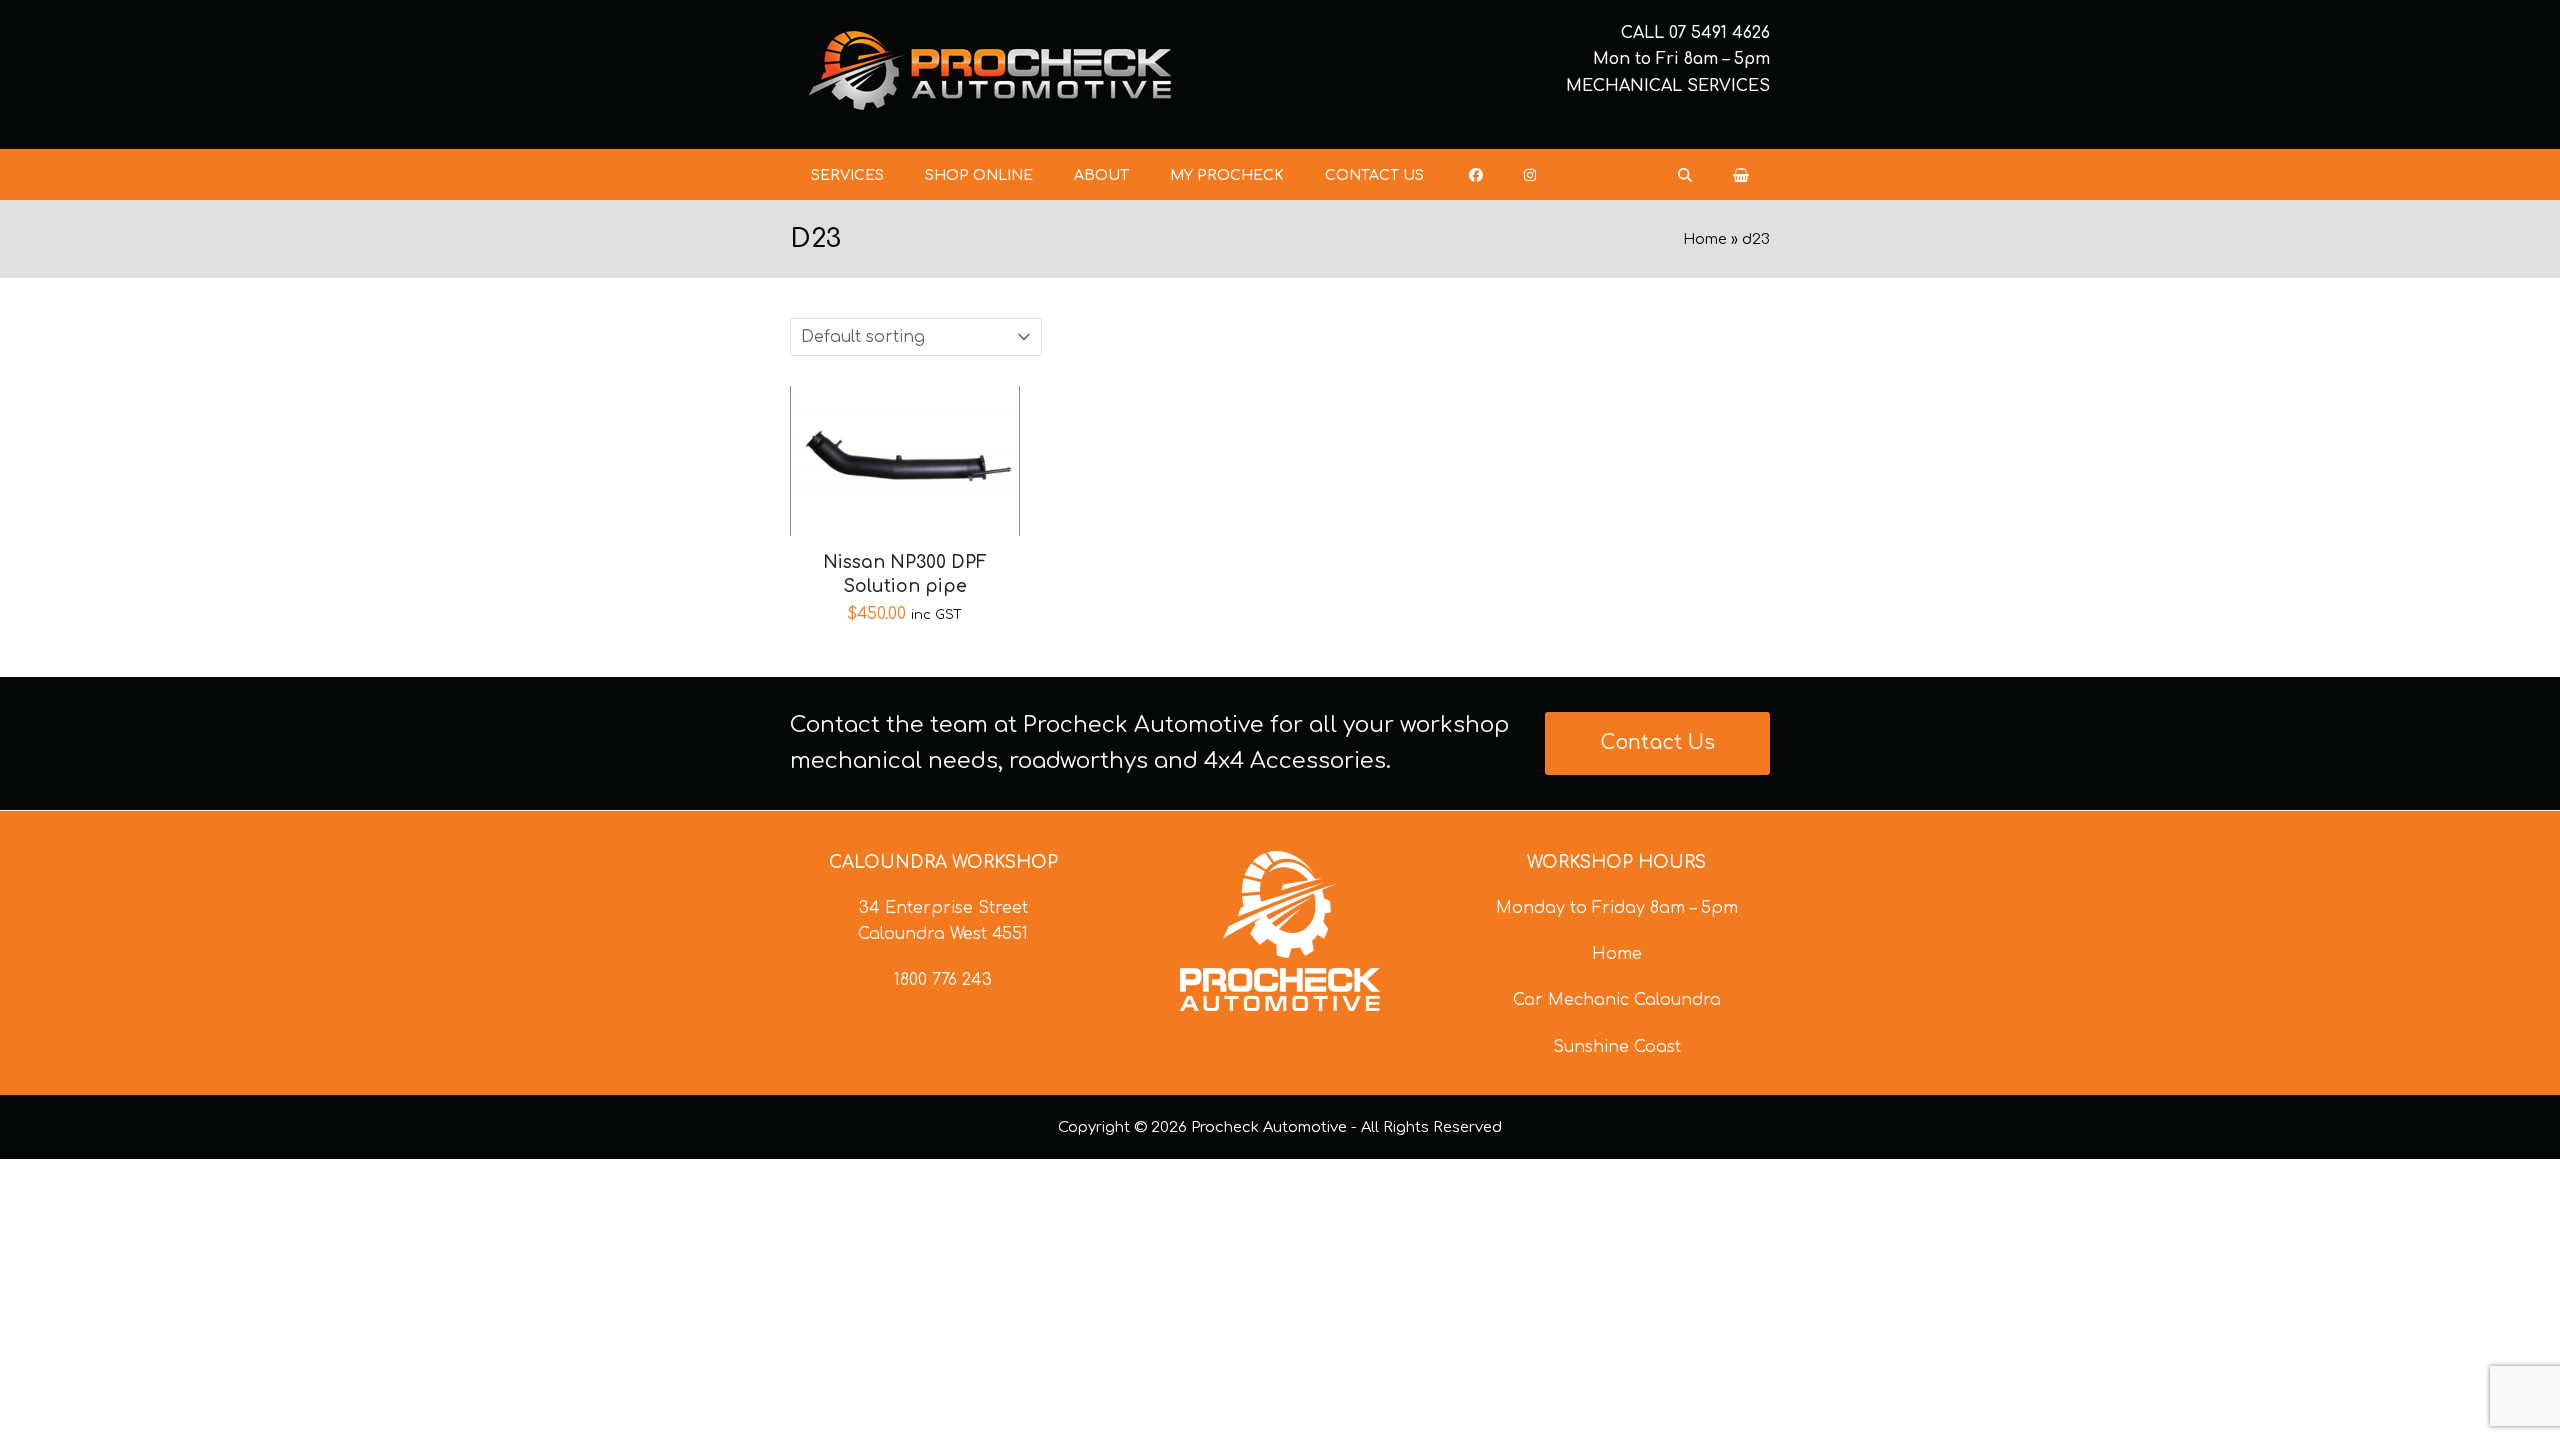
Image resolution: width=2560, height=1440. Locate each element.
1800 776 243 (943, 980)
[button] (1741, 175)
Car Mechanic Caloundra (1617, 1000)
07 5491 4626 (1719, 33)
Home (1705, 239)
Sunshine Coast (1617, 1047)
